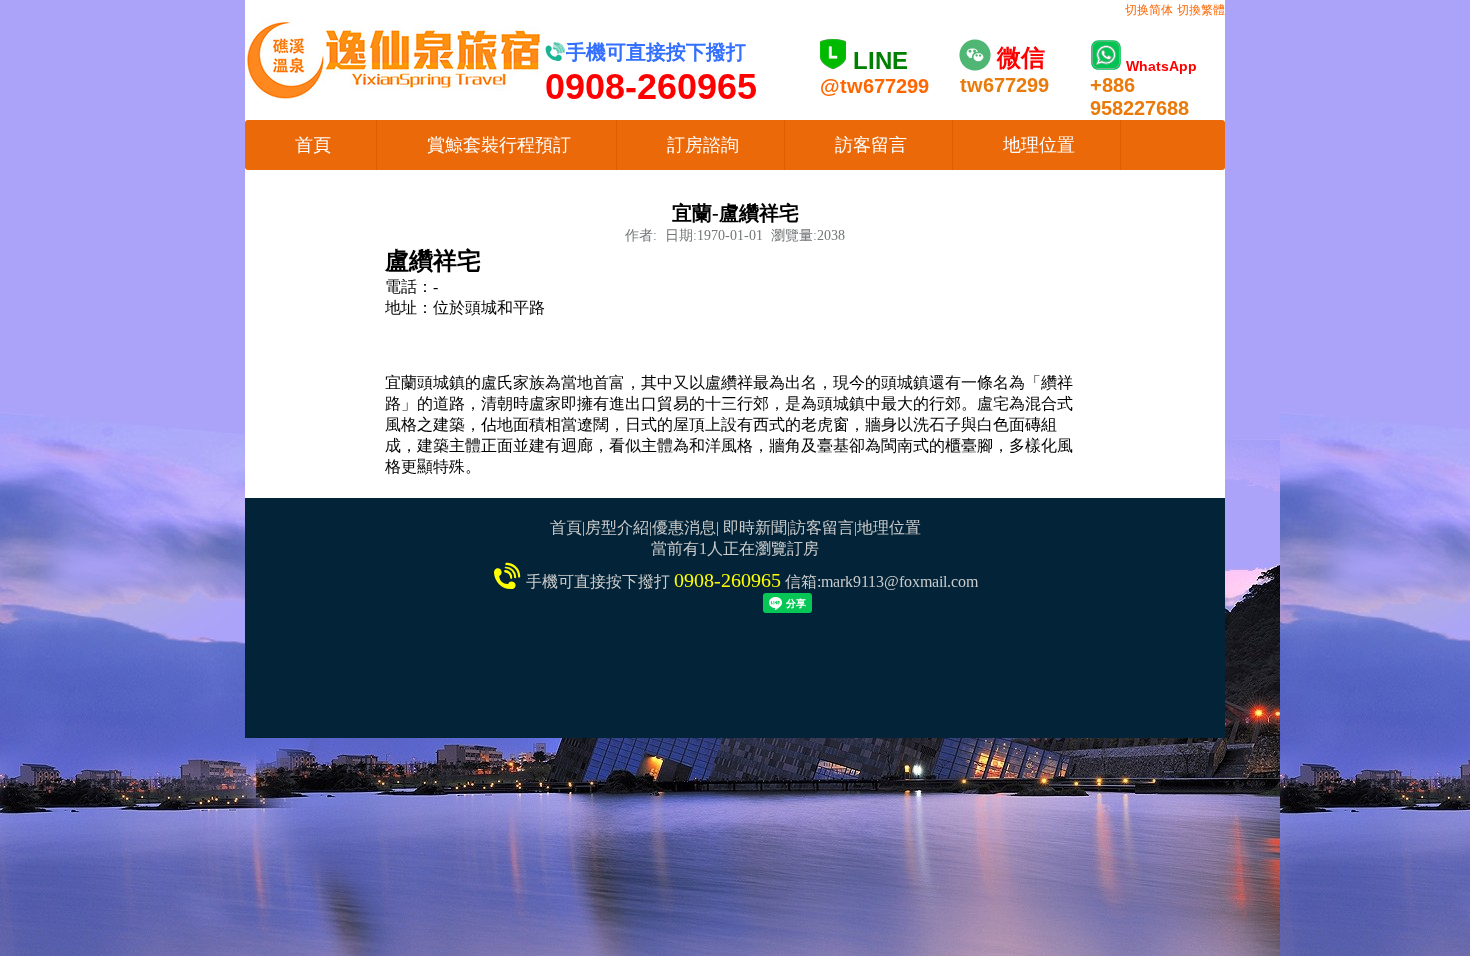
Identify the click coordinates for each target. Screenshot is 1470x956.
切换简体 (1149, 10)
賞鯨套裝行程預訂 (499, 145)
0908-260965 (727, 580)
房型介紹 (617, 527)
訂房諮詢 (703, 145)
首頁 (313, 145)
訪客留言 (871, 145)
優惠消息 (684, 527)
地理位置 (1039, 145)
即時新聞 (755, 527)
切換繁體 (1201, 10)
